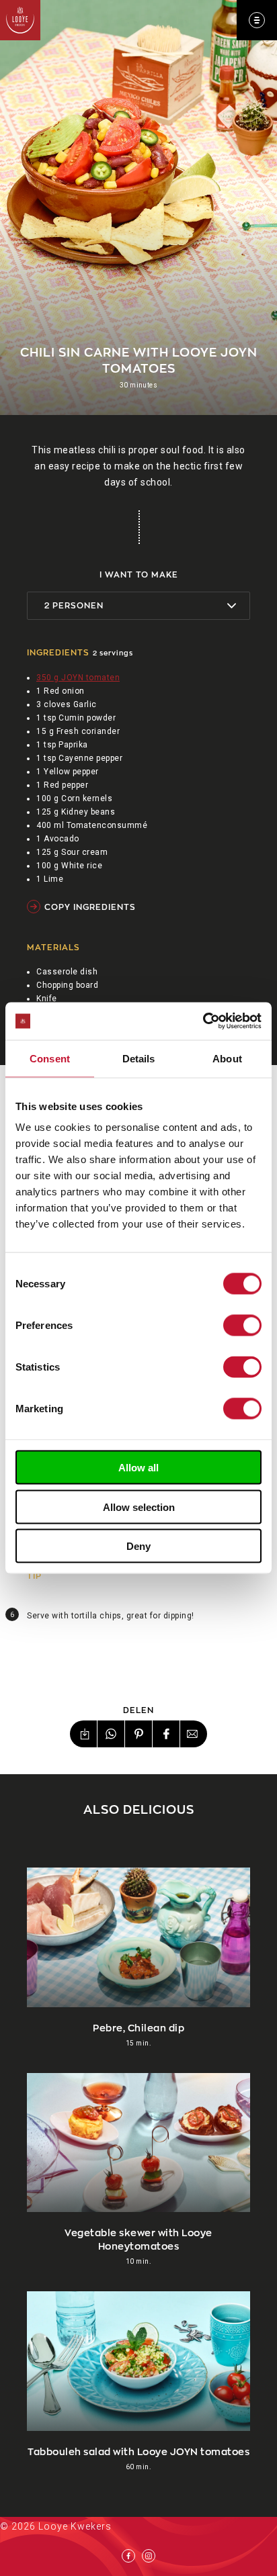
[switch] (242, 1326)
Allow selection (139, 1507)
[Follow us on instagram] (149, 2556)
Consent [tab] (50, 1058)
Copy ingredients (90, 907)
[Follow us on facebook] (128, 2556)
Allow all (138, 1468)
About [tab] (227, 1058)
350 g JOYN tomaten (78, 678)
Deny (138, 1546)
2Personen (74, 605)
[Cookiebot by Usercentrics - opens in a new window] (203, 1021)
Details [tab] (139, 1058)
